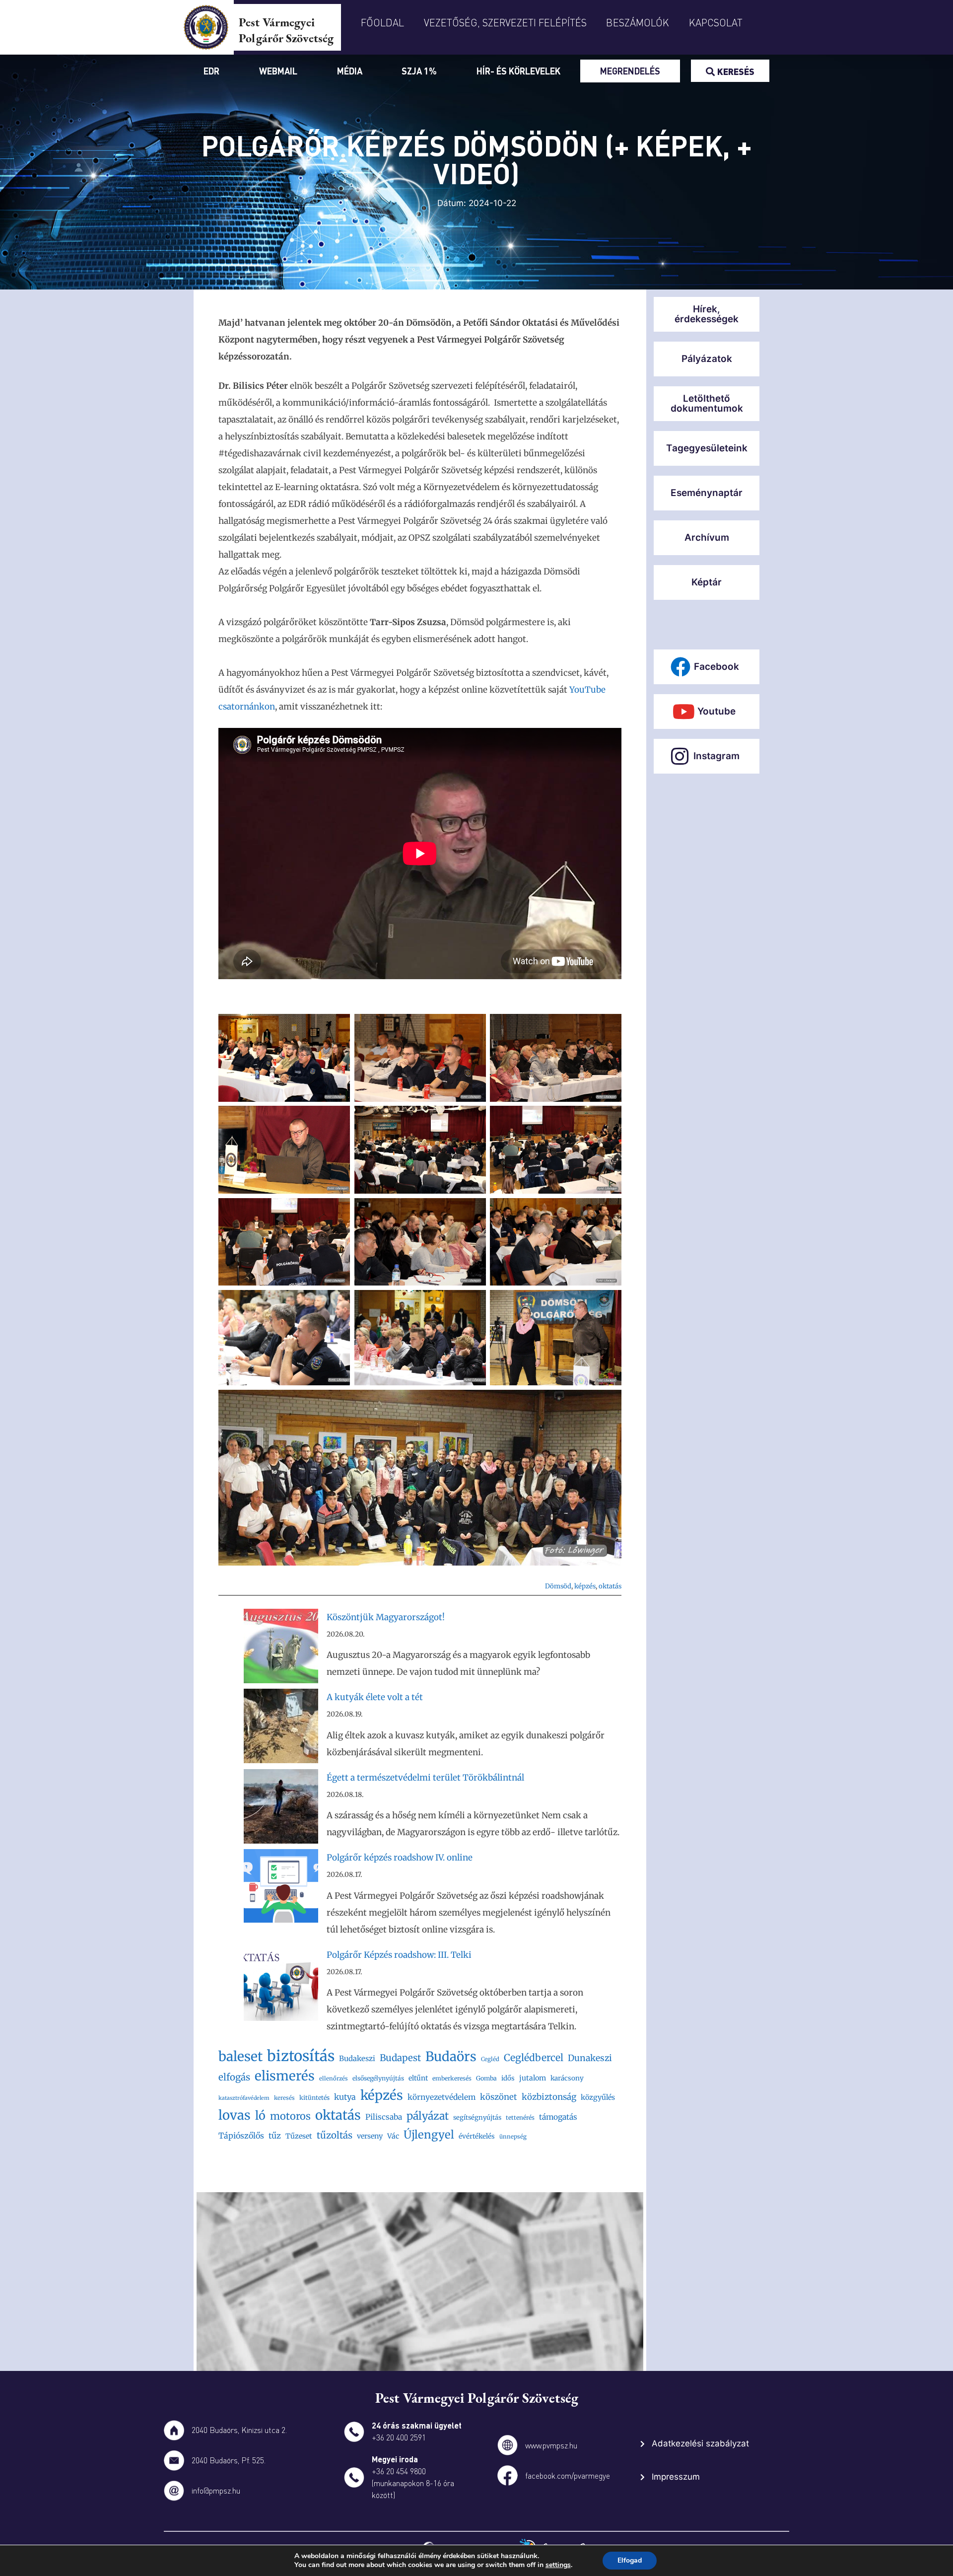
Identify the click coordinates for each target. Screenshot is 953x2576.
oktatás (610, 1586)
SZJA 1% (419, 71)
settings (558, 2565)
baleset (240, 2056)
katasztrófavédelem (244, 2098)
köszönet (499, 2097)
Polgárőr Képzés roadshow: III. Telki (399, 1955)
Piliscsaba (384, 2117)
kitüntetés (314, 2098)
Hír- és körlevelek (518, 71)
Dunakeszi (590, 2058)
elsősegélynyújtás (378, 2078)
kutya (345, 2097)
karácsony (567, 2078)
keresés (284, 2098)
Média (350, 71)
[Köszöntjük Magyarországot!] (281, 1649)
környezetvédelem (442, 2097)
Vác (393, 2136)
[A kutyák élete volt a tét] (281, 1729)
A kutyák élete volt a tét (375, 1697)
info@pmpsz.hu (216, 2490)
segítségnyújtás (477, 2117)
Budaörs (451, 2056)
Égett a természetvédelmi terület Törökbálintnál (425, 1778)
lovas (235, 2115)
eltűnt (418, 2078)
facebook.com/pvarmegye (568, 2475)
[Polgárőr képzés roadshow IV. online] (281, 1889)
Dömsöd (558, 1586)
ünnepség (513, 2137)
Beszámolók (638, 22)
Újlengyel (429, 2135)
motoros (290, 2116)
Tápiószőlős (241, 2136)
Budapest (400, 2058)
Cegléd (490, 2059)
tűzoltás (335, 2135)
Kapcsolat (716, 22)
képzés (585, 1586)
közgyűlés (598, 2097)
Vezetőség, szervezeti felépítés (505, 22)
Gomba (486, 2078)
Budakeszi (357, 2058)
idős (508, 2078)
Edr (211, 71)
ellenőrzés (334, 2078)
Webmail (278, 71)
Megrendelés (630, 71)
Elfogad (630, 2560)
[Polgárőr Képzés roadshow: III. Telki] (281, 1986)
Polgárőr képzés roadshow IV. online (400, 1858)
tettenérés (520, 2117)
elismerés (285, 2076)
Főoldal (382, 22)
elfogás (234, 2077)
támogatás (558, 2117)
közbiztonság (549, 2097)
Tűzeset (299, 2136)
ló (260, 2115)
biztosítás (301, 2056)
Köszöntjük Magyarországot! (386, 1617)
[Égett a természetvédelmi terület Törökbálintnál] (281, 1809)
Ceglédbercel (534, 2058)
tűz (275, 2136)
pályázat (428, 2116)
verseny (370, 2136)
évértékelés (477, 2136)
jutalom (533, 2078)
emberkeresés (452, 2078)
